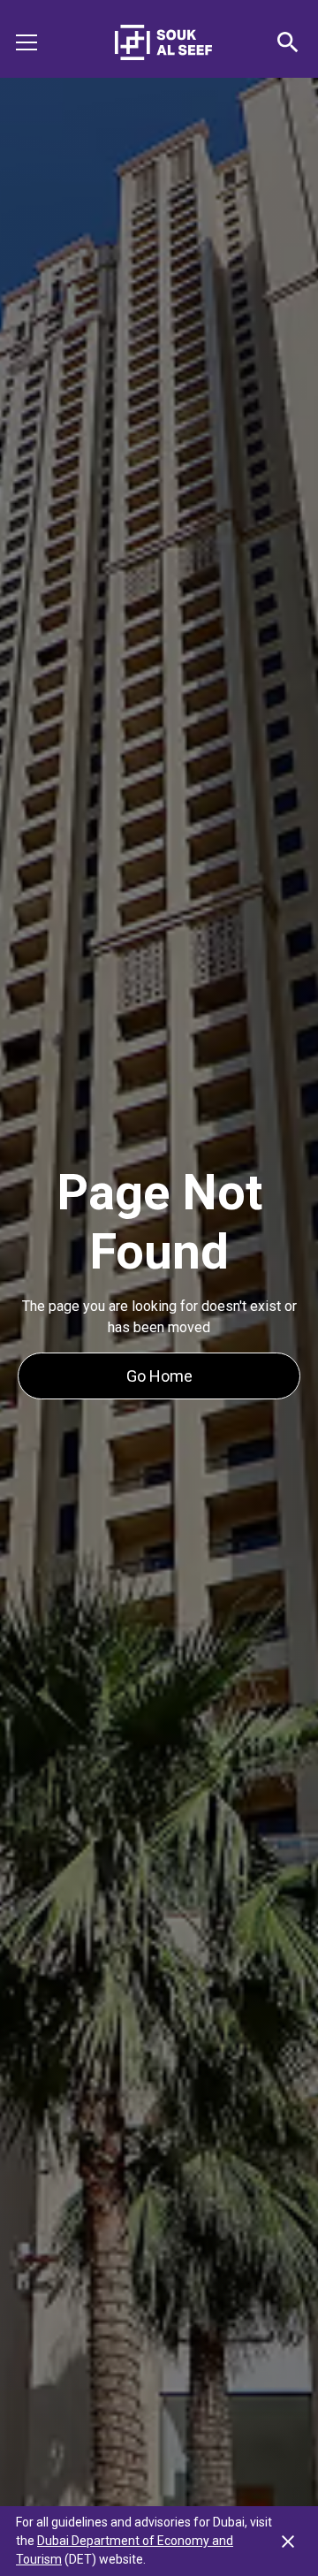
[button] (37, 42)
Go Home (159, 1376)
